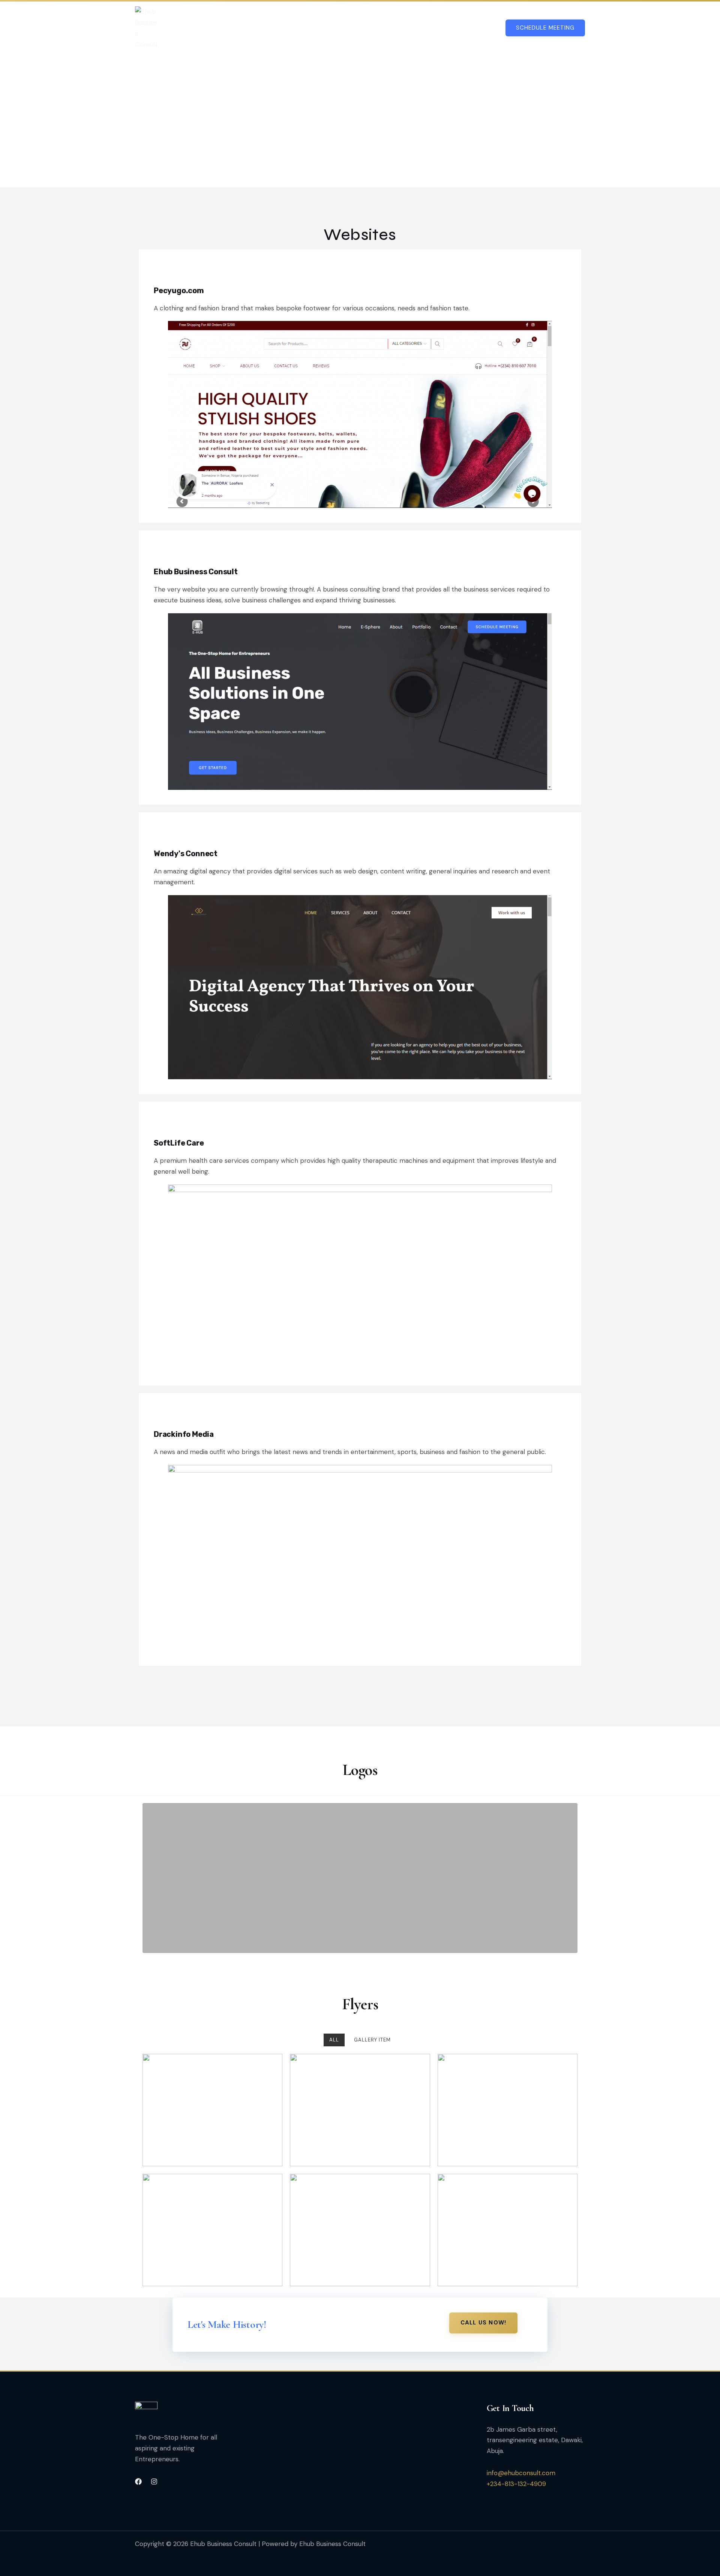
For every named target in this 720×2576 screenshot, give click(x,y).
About (398, 28)
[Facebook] (138, 2482)
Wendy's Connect (186, 854)
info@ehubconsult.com (521, 2473)
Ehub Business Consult (196, 572)
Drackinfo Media (184, 1434)
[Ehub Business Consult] (162, 553)
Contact (478, 28)
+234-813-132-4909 (516, 2484)
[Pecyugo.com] (162, 272)
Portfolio (436, 28)
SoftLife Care (179, 1143)
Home (261, 28)
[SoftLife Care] (162, 1125)
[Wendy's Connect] (162, 835)
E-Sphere (363, 28)
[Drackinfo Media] (162, 1416)
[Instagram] (154, 2482)
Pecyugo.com (179, 291)
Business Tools (306, 28)
